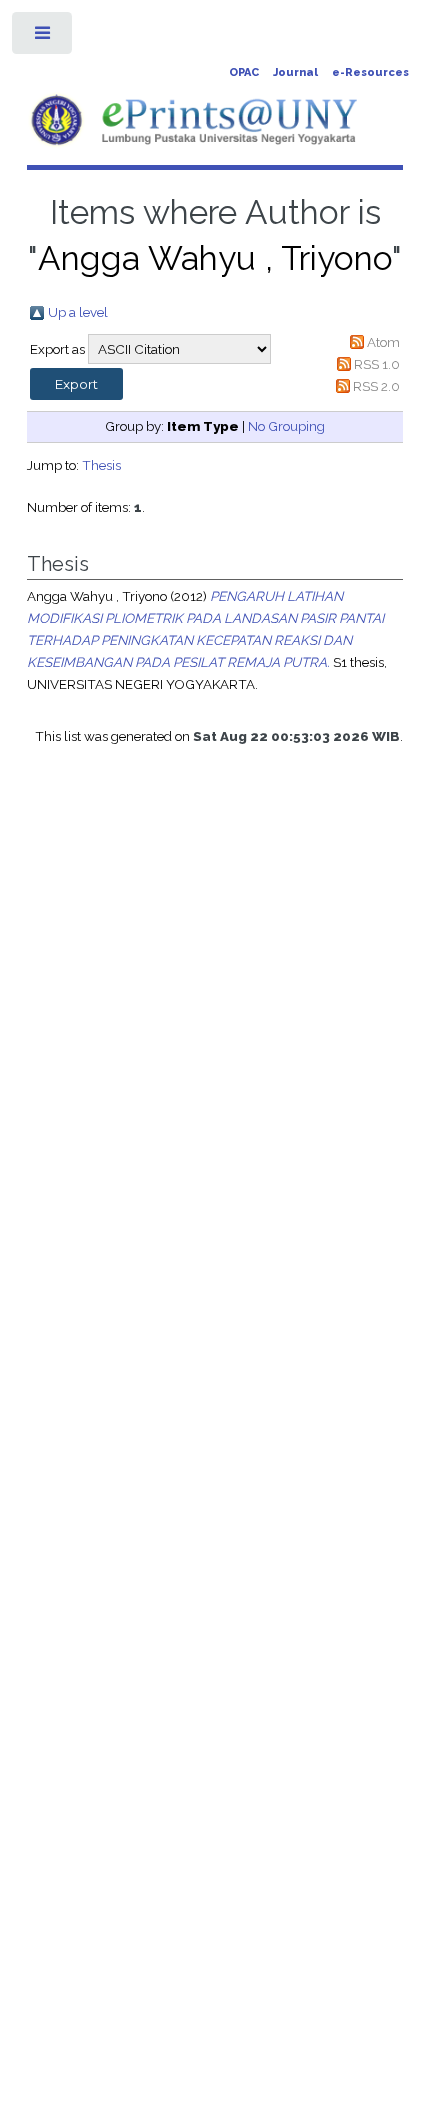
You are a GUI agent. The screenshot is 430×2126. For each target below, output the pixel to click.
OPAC (244, 72)
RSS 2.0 (376, 386)
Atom (383, 342)
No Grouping (286, 426)
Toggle (43, 37)
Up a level (78, 312)
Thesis (101, 465)
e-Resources (370, 72)
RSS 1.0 (377, 364)
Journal (295, 72)
